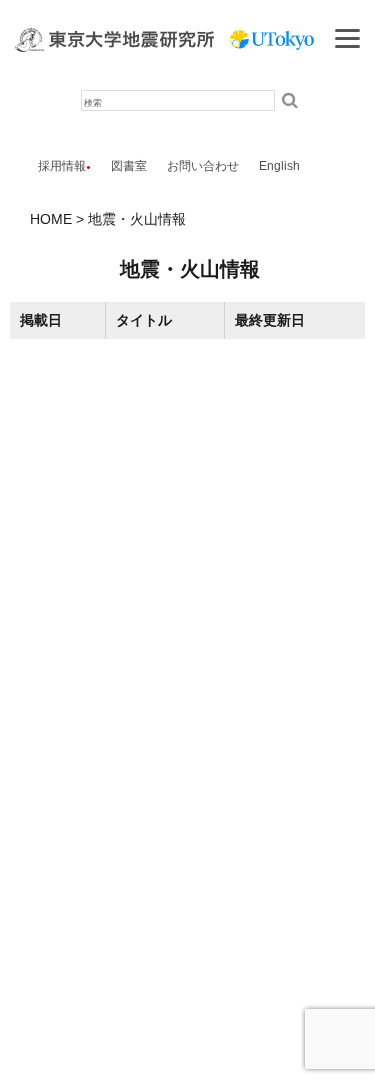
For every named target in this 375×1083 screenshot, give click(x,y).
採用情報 (62, 166)
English (279, 166)
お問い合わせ (203, 166)
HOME (51, 219)
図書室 (129, 166)
